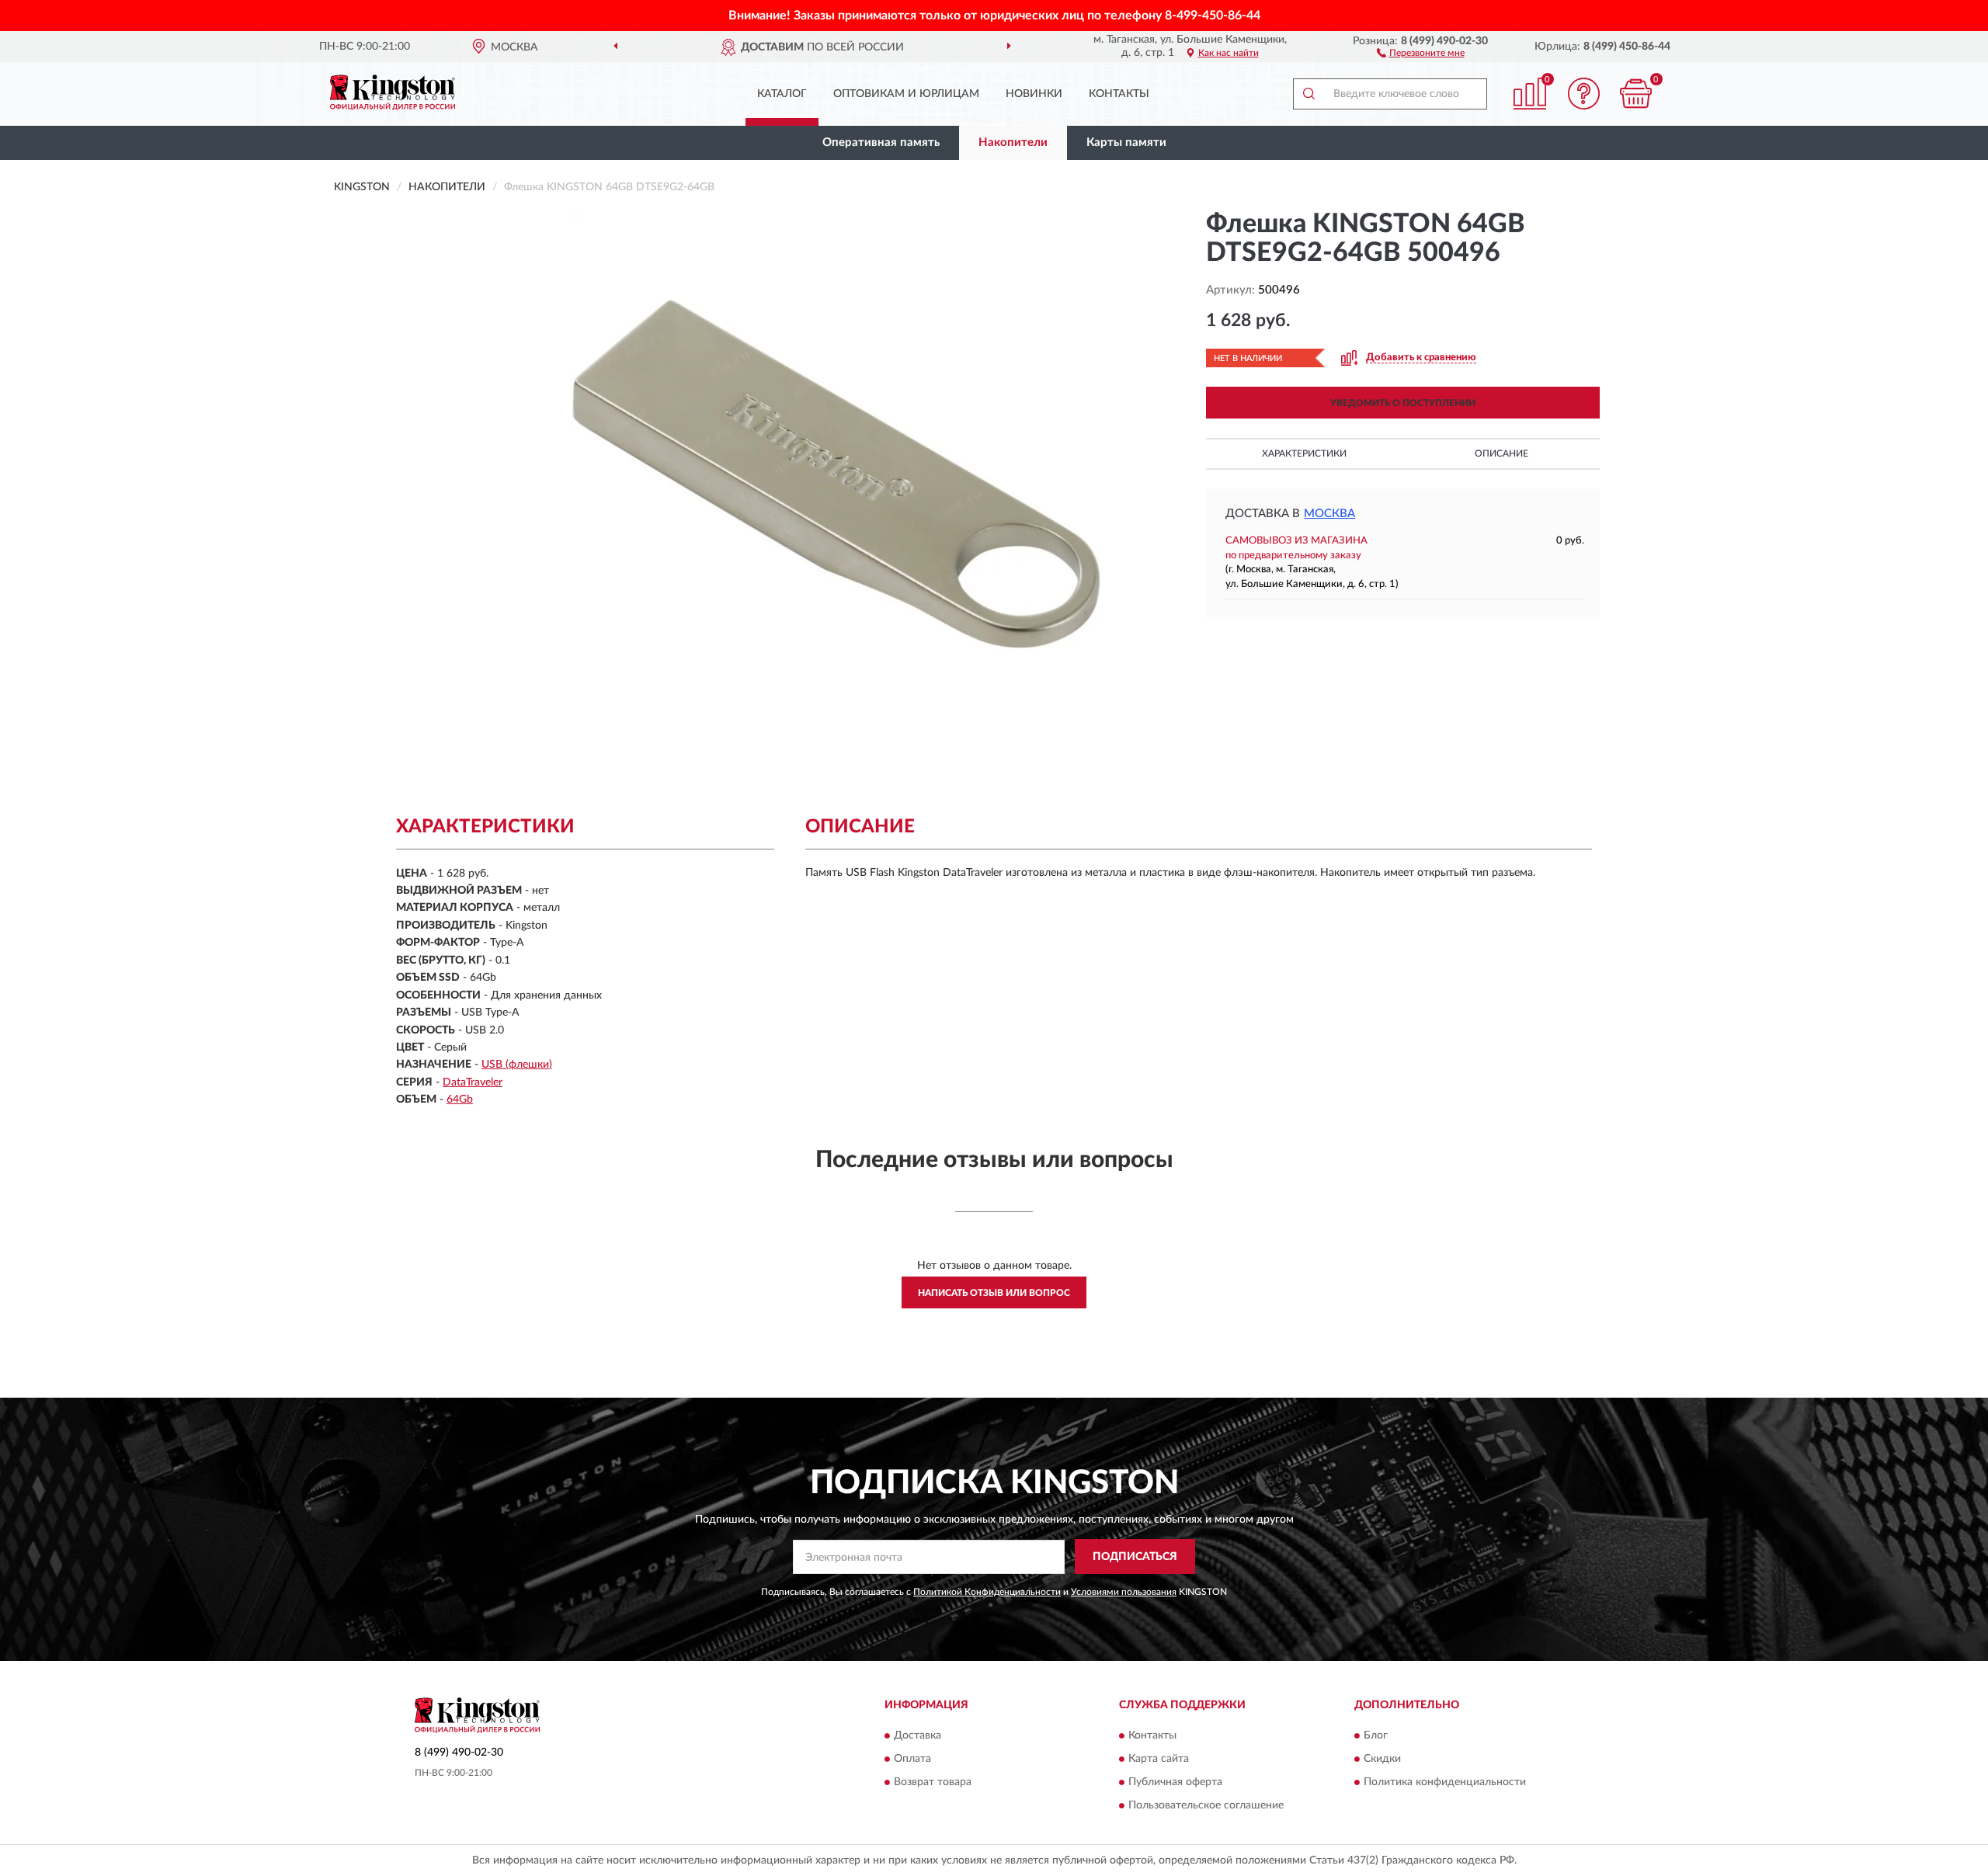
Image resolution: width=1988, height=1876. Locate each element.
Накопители (1013, 142)
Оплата (912, 1759)
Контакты (1119, 94)
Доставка (918, 1735)
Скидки (1382, 1759)
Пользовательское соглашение (1206, 1805)
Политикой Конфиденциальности (987, 1592)
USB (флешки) (517, 1065)
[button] (1421, 52)
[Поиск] (1309, 94)
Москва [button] (1329, 514)
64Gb (460, 1100)
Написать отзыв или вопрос (994, 1293)
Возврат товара (933, 1782)
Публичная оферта (1175, 1782)
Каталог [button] (782, 94)
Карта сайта (1159, 1759)
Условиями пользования (1124, 1592)
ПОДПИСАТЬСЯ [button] (1135, 1557)
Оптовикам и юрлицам (906, 94)
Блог (1376, 1735)
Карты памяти (1126, 142)
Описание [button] (1501, 453)
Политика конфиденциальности (1445, 1782)
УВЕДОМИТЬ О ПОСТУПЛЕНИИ (1403, 403)
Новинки (1034, 94)
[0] (1636, 94)
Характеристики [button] (1304, 453)
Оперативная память (881, 142)
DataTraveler (473, 1082)
